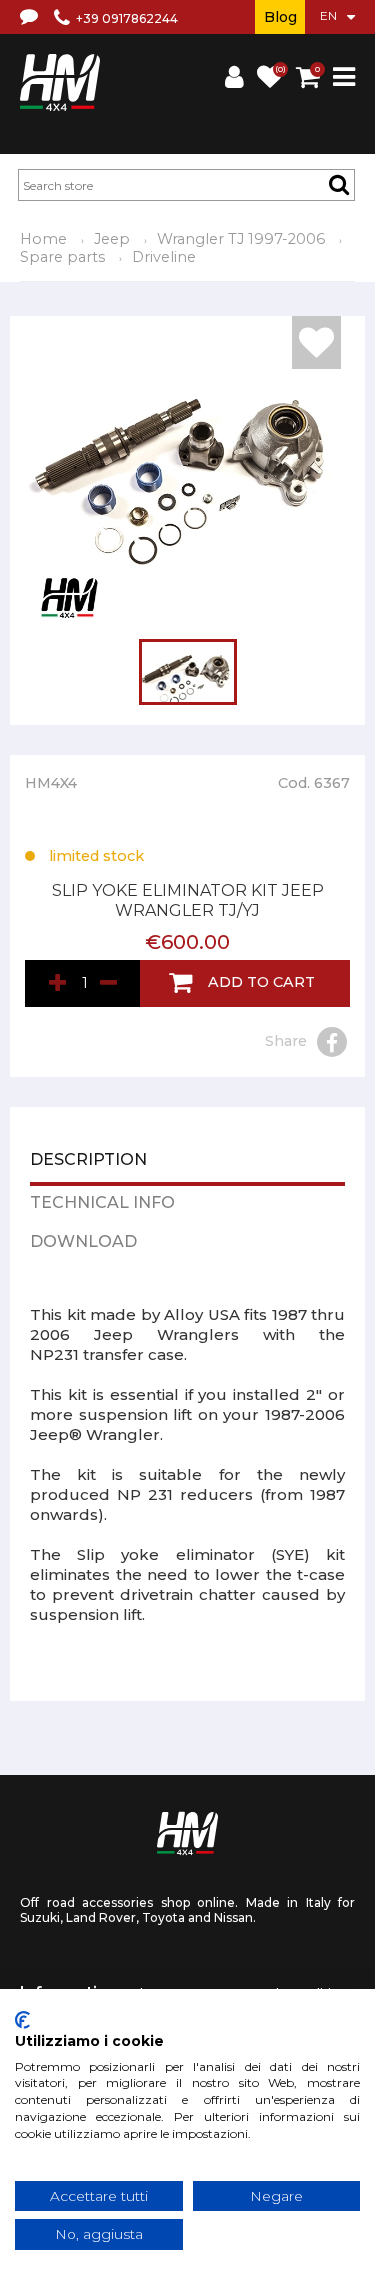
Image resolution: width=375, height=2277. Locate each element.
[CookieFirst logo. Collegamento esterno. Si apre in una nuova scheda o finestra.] (22, 2020)
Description (88, 1161)
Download (83, 1243)
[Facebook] (332, 1042)
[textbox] (186, 185)
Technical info (102, 1204)
